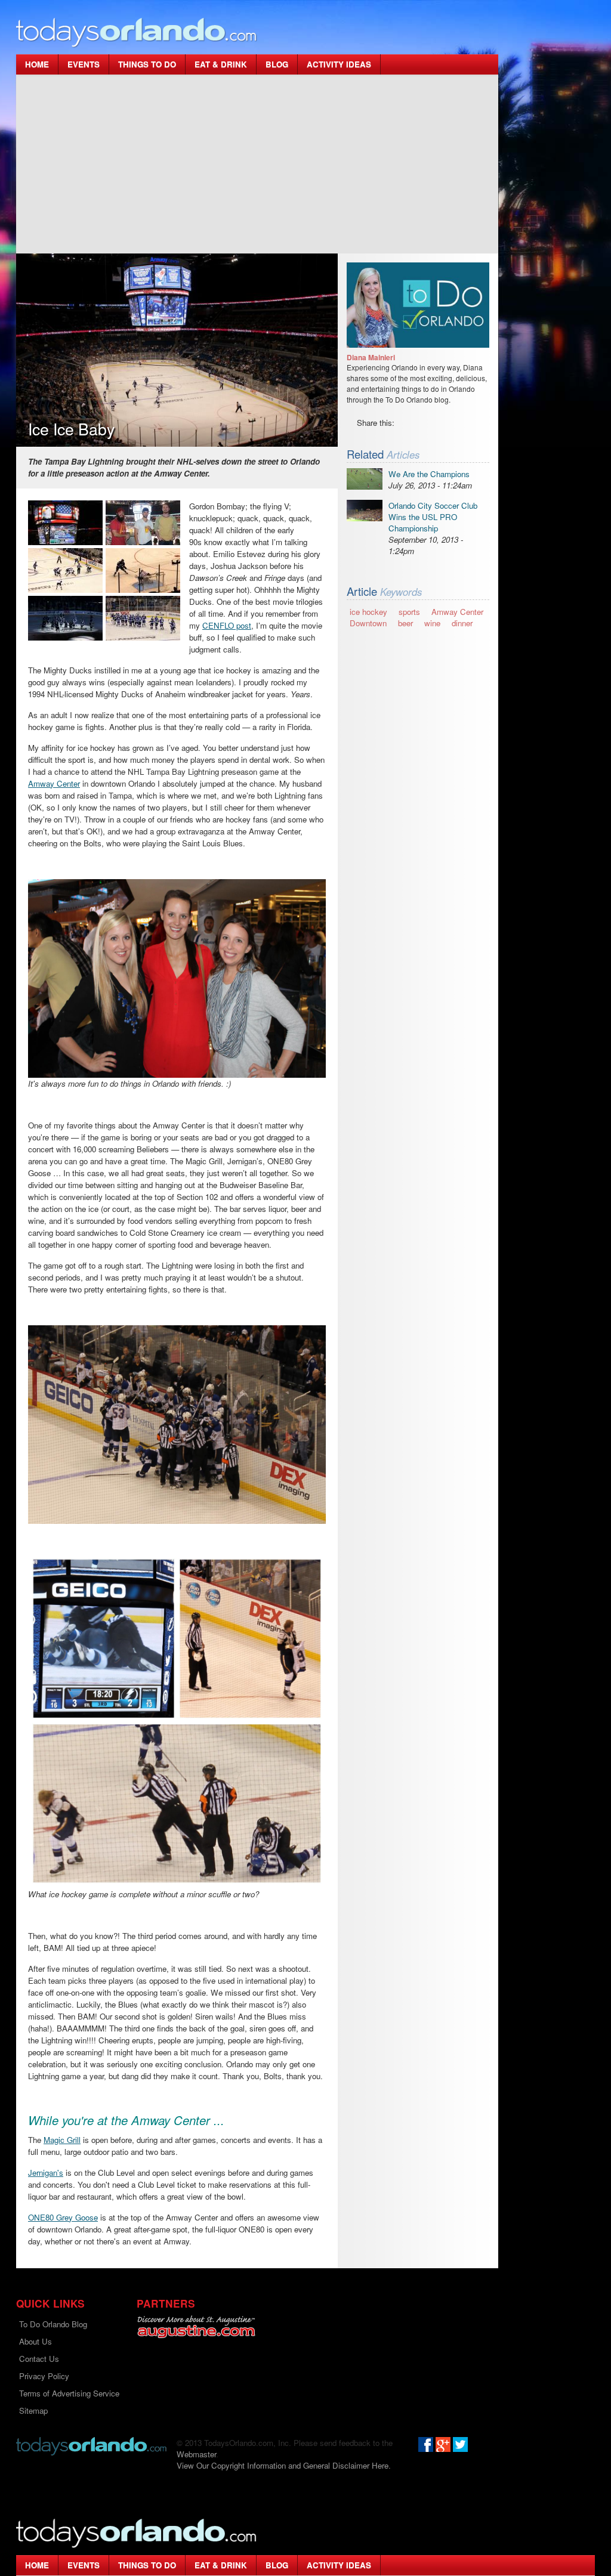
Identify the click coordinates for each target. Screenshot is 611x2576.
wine (432, 623)
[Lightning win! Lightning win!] (65, 618)
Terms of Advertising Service (69, 2393)
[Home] (137, 32)
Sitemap (33, 2410)
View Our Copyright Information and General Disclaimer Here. (284, 2465)
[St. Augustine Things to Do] (196, 2327)
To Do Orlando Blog (53, 2324)
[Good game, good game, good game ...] (143, 618)
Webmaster (196, 2454)
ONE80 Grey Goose (63, 2217)
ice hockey (368, 612)
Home (37, 64)
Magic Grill (62, 2140)
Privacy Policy (44, 2376)
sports (409, 612)
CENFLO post (227, 625)
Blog (277, 64)
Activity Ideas (339, 64)
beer (405, 623)
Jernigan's (46, 2173)
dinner (462, 623)
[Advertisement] (257, 164)
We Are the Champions (429, 474)
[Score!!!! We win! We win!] (143, 570)
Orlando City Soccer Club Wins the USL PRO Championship (433, 517)
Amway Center (54, 783)
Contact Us (39, 2359)
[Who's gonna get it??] (65, 570)
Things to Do (147, 64)
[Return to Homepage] (91, 2445)
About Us (36, 2341)
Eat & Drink (221, 64)
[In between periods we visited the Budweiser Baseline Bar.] (143, 523)
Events (84, 64)
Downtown (368, 623)
